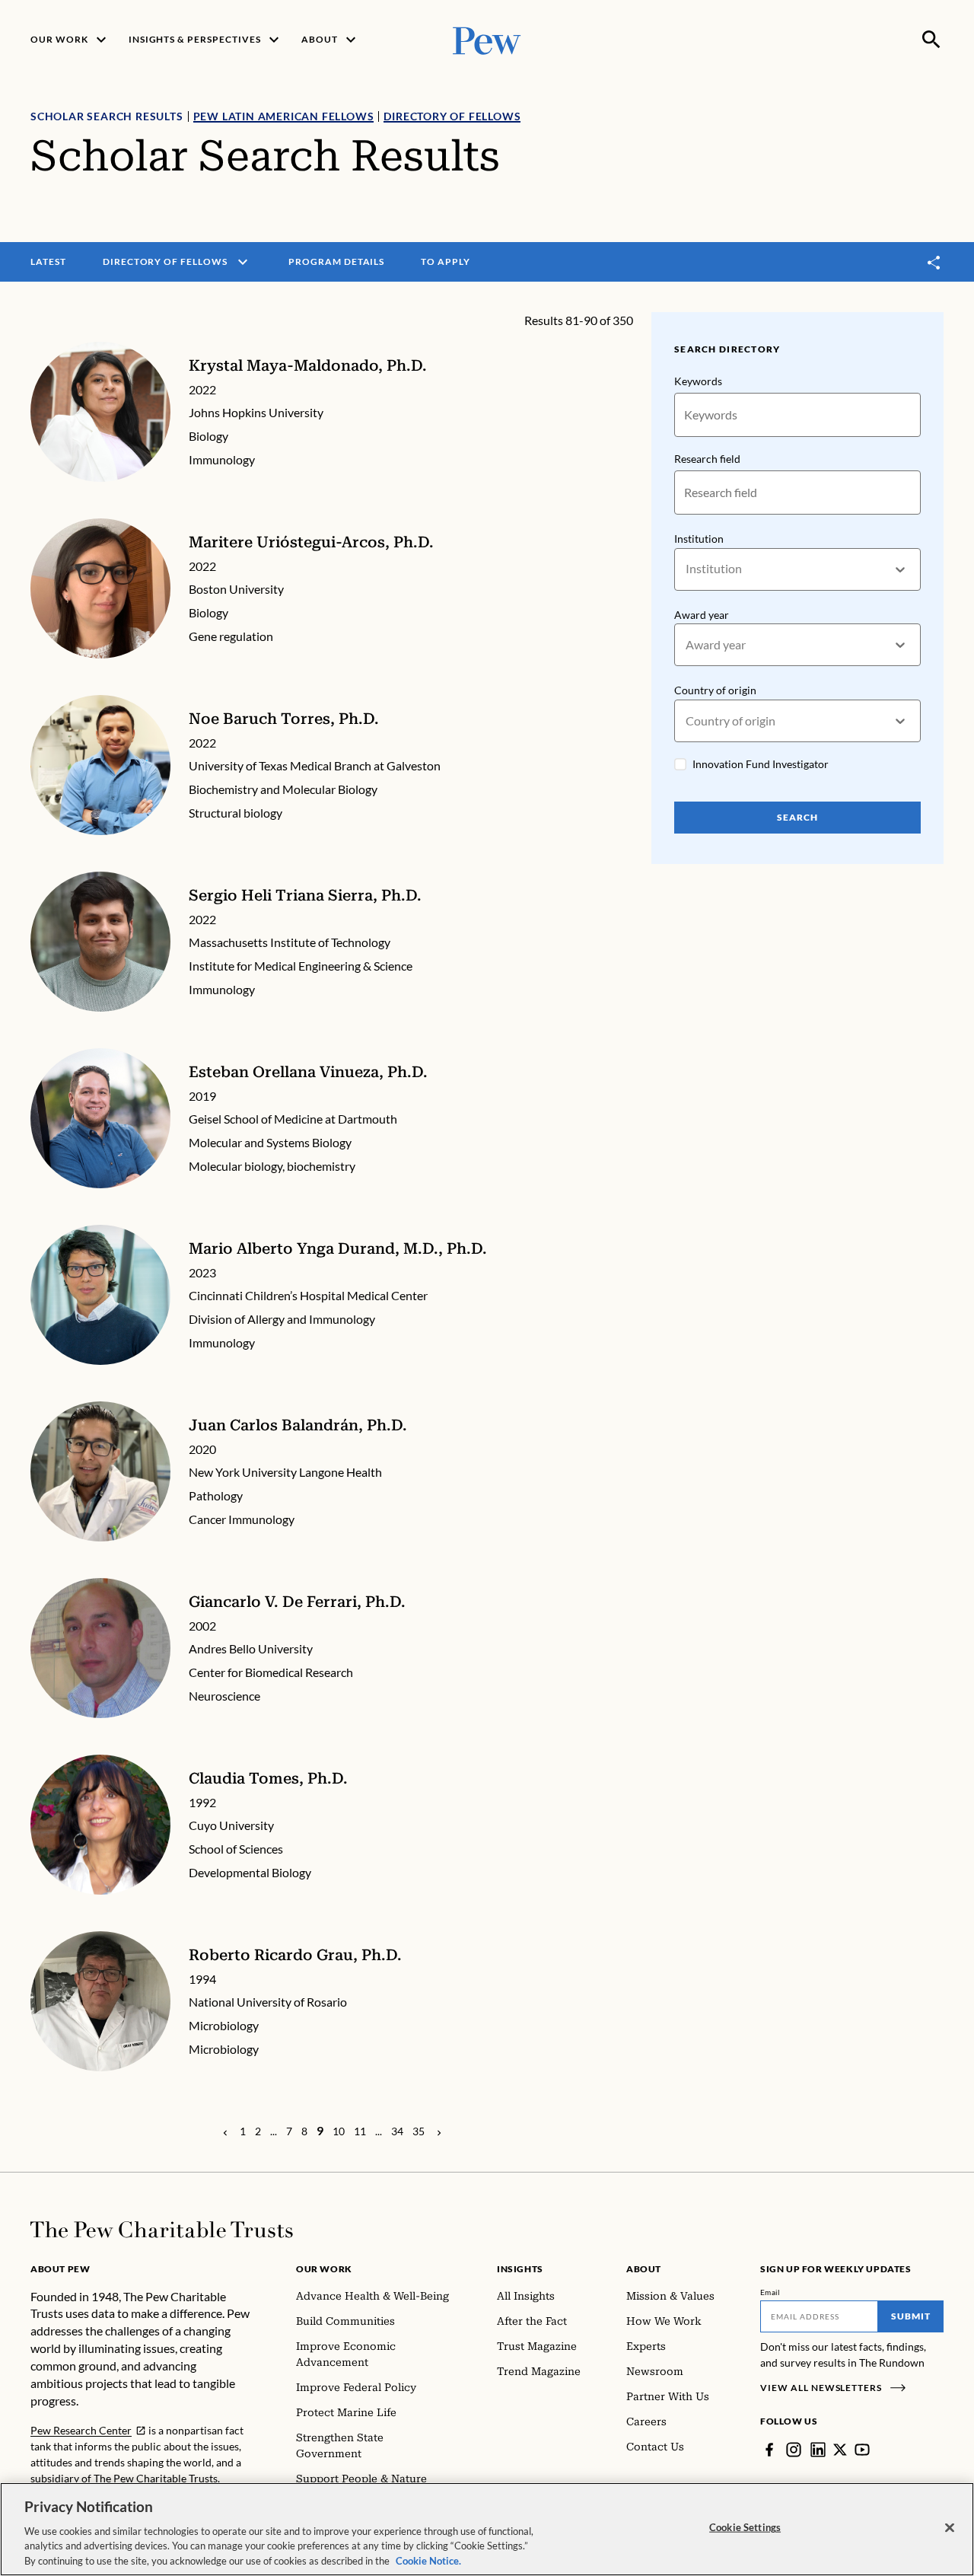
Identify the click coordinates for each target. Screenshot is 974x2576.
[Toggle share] (934, 262)
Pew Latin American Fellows (284, 116)
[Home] (162, 2230)
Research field (707, 459)
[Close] (950, 2528)
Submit (911, 2316)
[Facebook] (769, 2450)
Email (770, 2292)
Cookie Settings (745, 2527)
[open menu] (243, 262)
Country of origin (715, 690)
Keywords (698, 381)
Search (797, 817)
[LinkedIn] (818, 2450)
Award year (702, 615)
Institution (699, 539)
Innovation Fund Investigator (761, 764)
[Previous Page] (225, 2131)
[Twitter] (840, 2450)
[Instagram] (794, 2450)
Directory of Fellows (452, 116)
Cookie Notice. (428, 2560)
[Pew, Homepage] (487, 39)
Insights (520, 2269)
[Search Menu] (931, 40)
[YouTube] (862, 2450)
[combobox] (687, 569)
